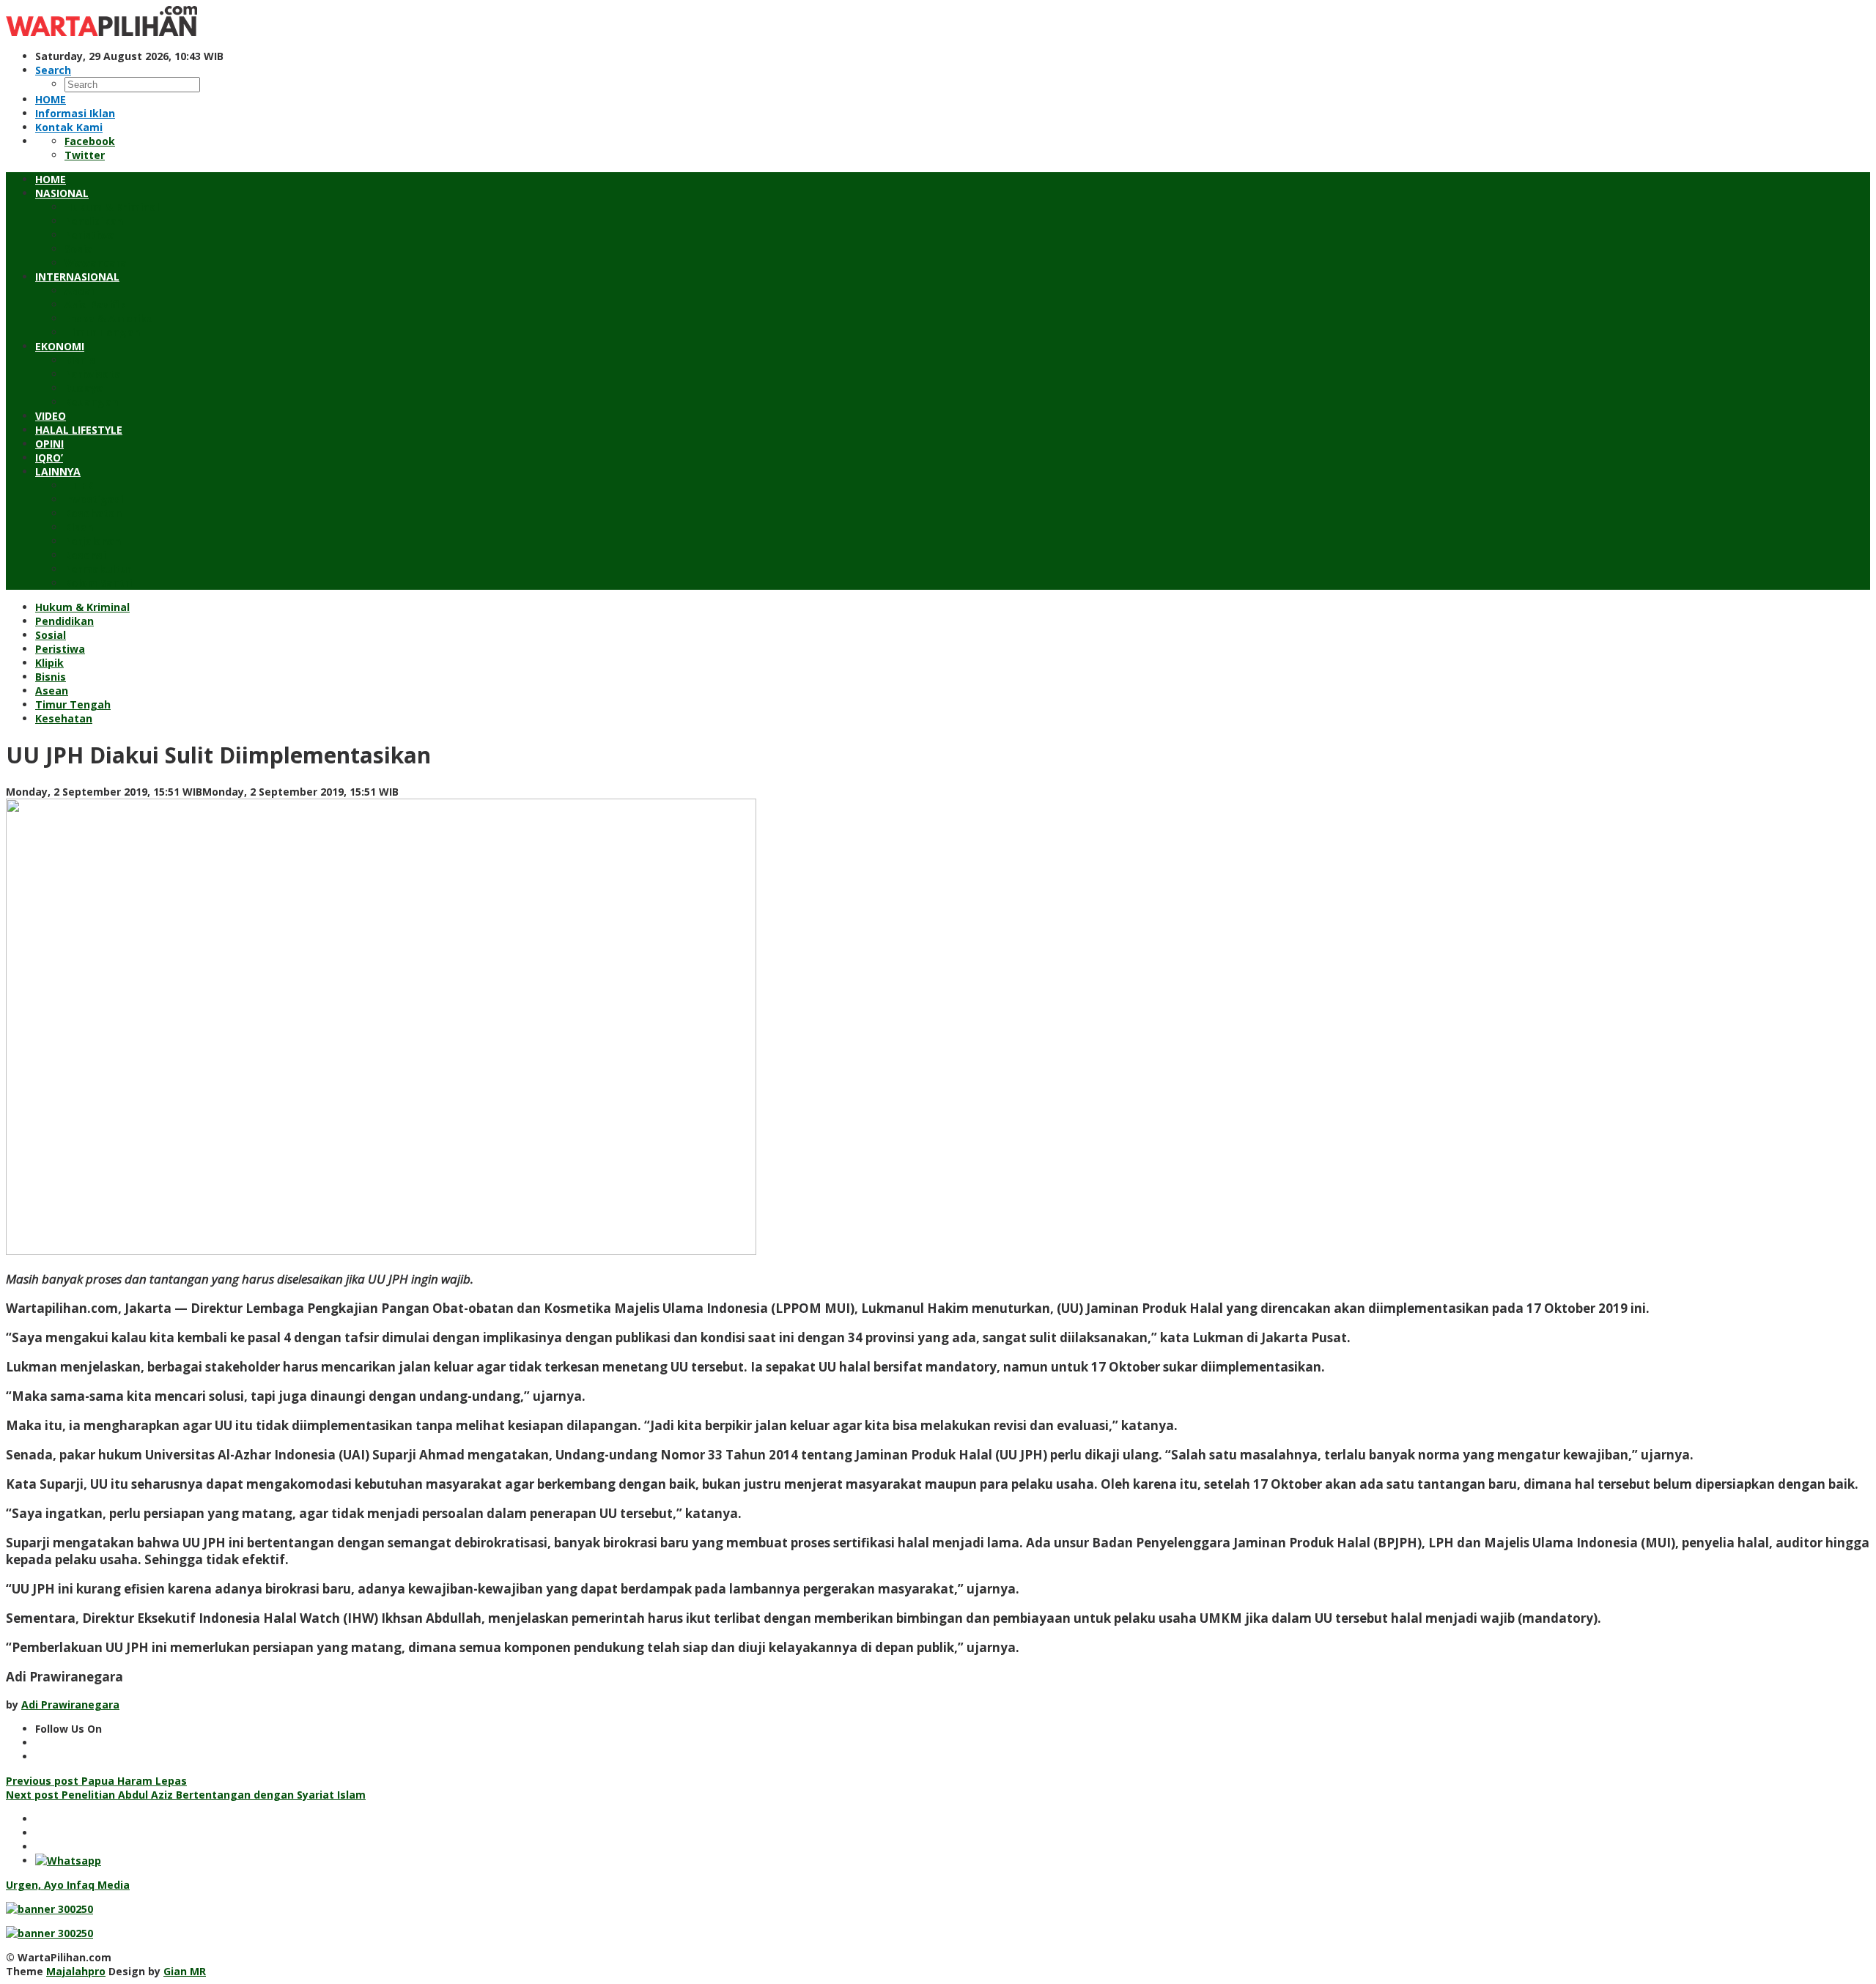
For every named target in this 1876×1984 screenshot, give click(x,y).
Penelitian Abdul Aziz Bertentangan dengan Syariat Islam (186, 1795)
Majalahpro (76, 1971)
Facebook (90, 141)
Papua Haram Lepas (96, 1781)
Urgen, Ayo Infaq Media (68, 1885)
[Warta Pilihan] (101, 32)
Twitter (85, 155)
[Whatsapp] (68, 1861)
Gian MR (185, 1971)
